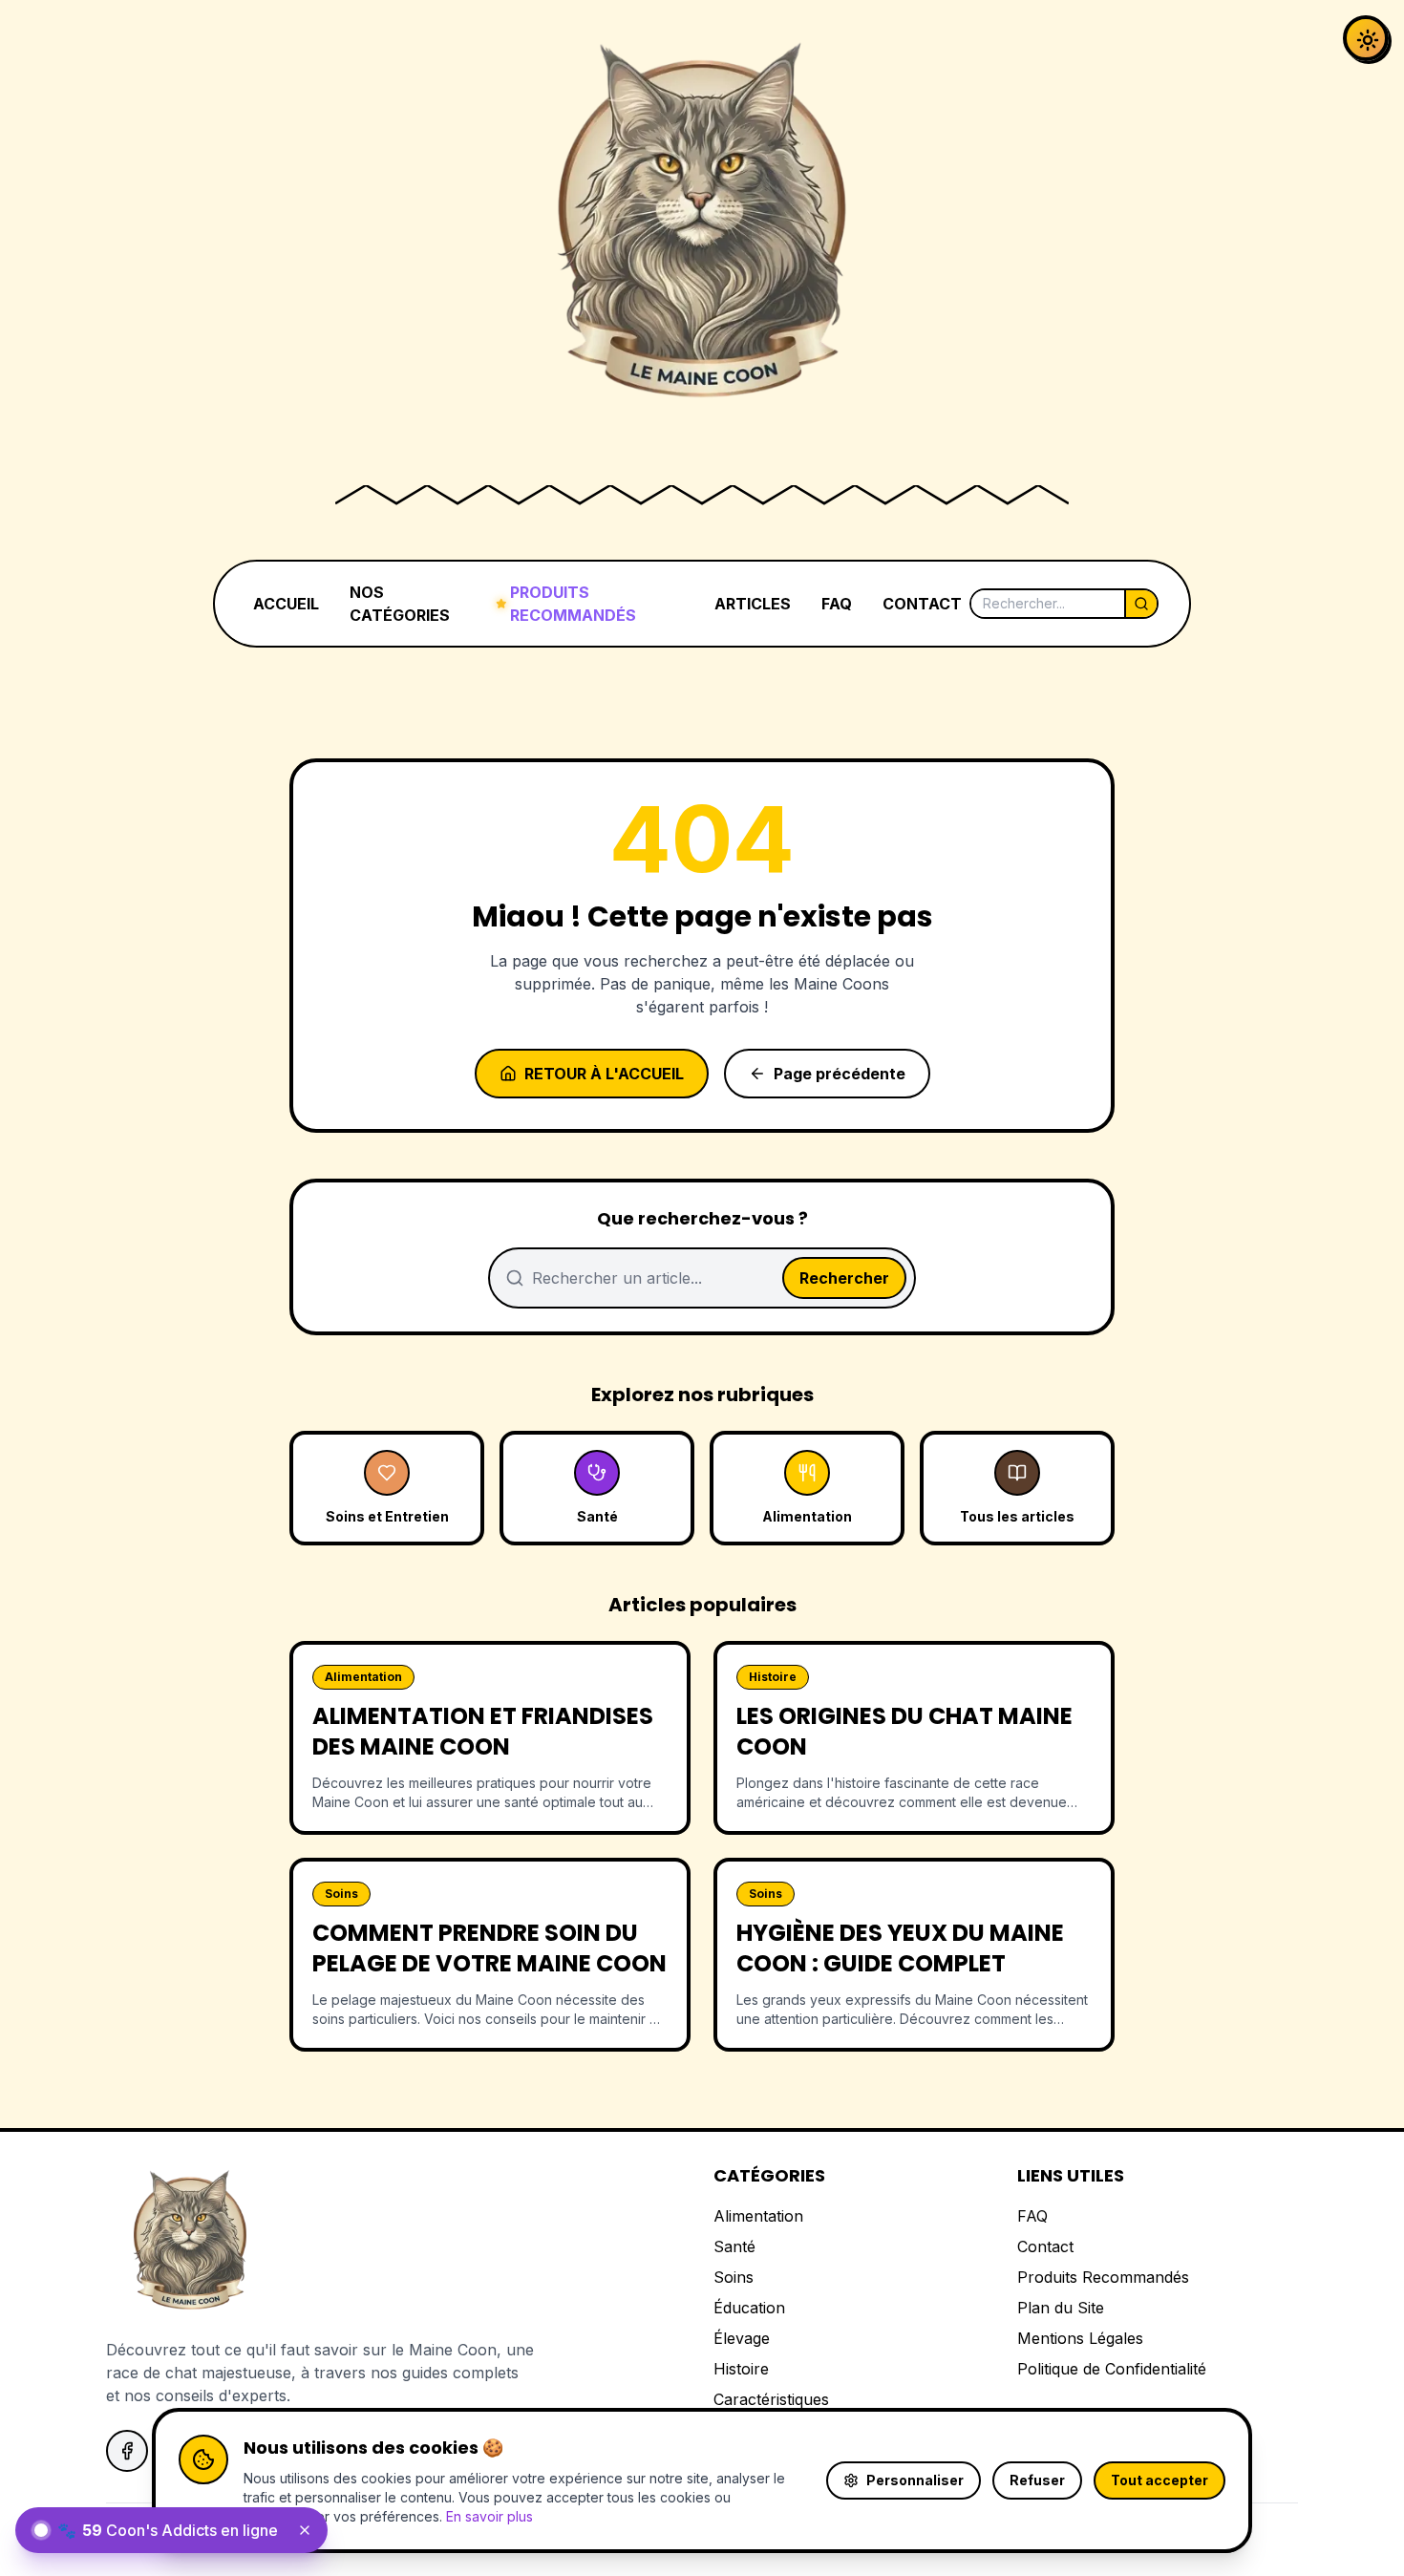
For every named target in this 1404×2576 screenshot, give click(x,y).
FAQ (837, 604)
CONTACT (922, 604)
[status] (171, 2530)
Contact (1045, 2246)
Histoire (741, 2369)
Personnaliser (915, 2480)
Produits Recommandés (1103, 2277)
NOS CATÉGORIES (400, 604)
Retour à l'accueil (604, 1074)
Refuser (1037, 2480)
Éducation (749, 2308)
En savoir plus (489, 2516)
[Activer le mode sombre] (1366, 38)
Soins (734, 2277)
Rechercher (844, 1278)
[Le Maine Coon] (702, 237)
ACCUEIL (286, 604)
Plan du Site (1061, 2308)
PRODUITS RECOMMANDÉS (573, 604)
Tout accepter (1159, 2480)
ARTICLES (753, 604)
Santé (734, 2246)
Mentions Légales (1080, 2338)
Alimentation (758, 2216)
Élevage (742, 2338)
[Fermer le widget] (305, 2530)
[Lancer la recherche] (1140, 604)
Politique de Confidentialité (1112, 2369)
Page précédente (840, 1074)
